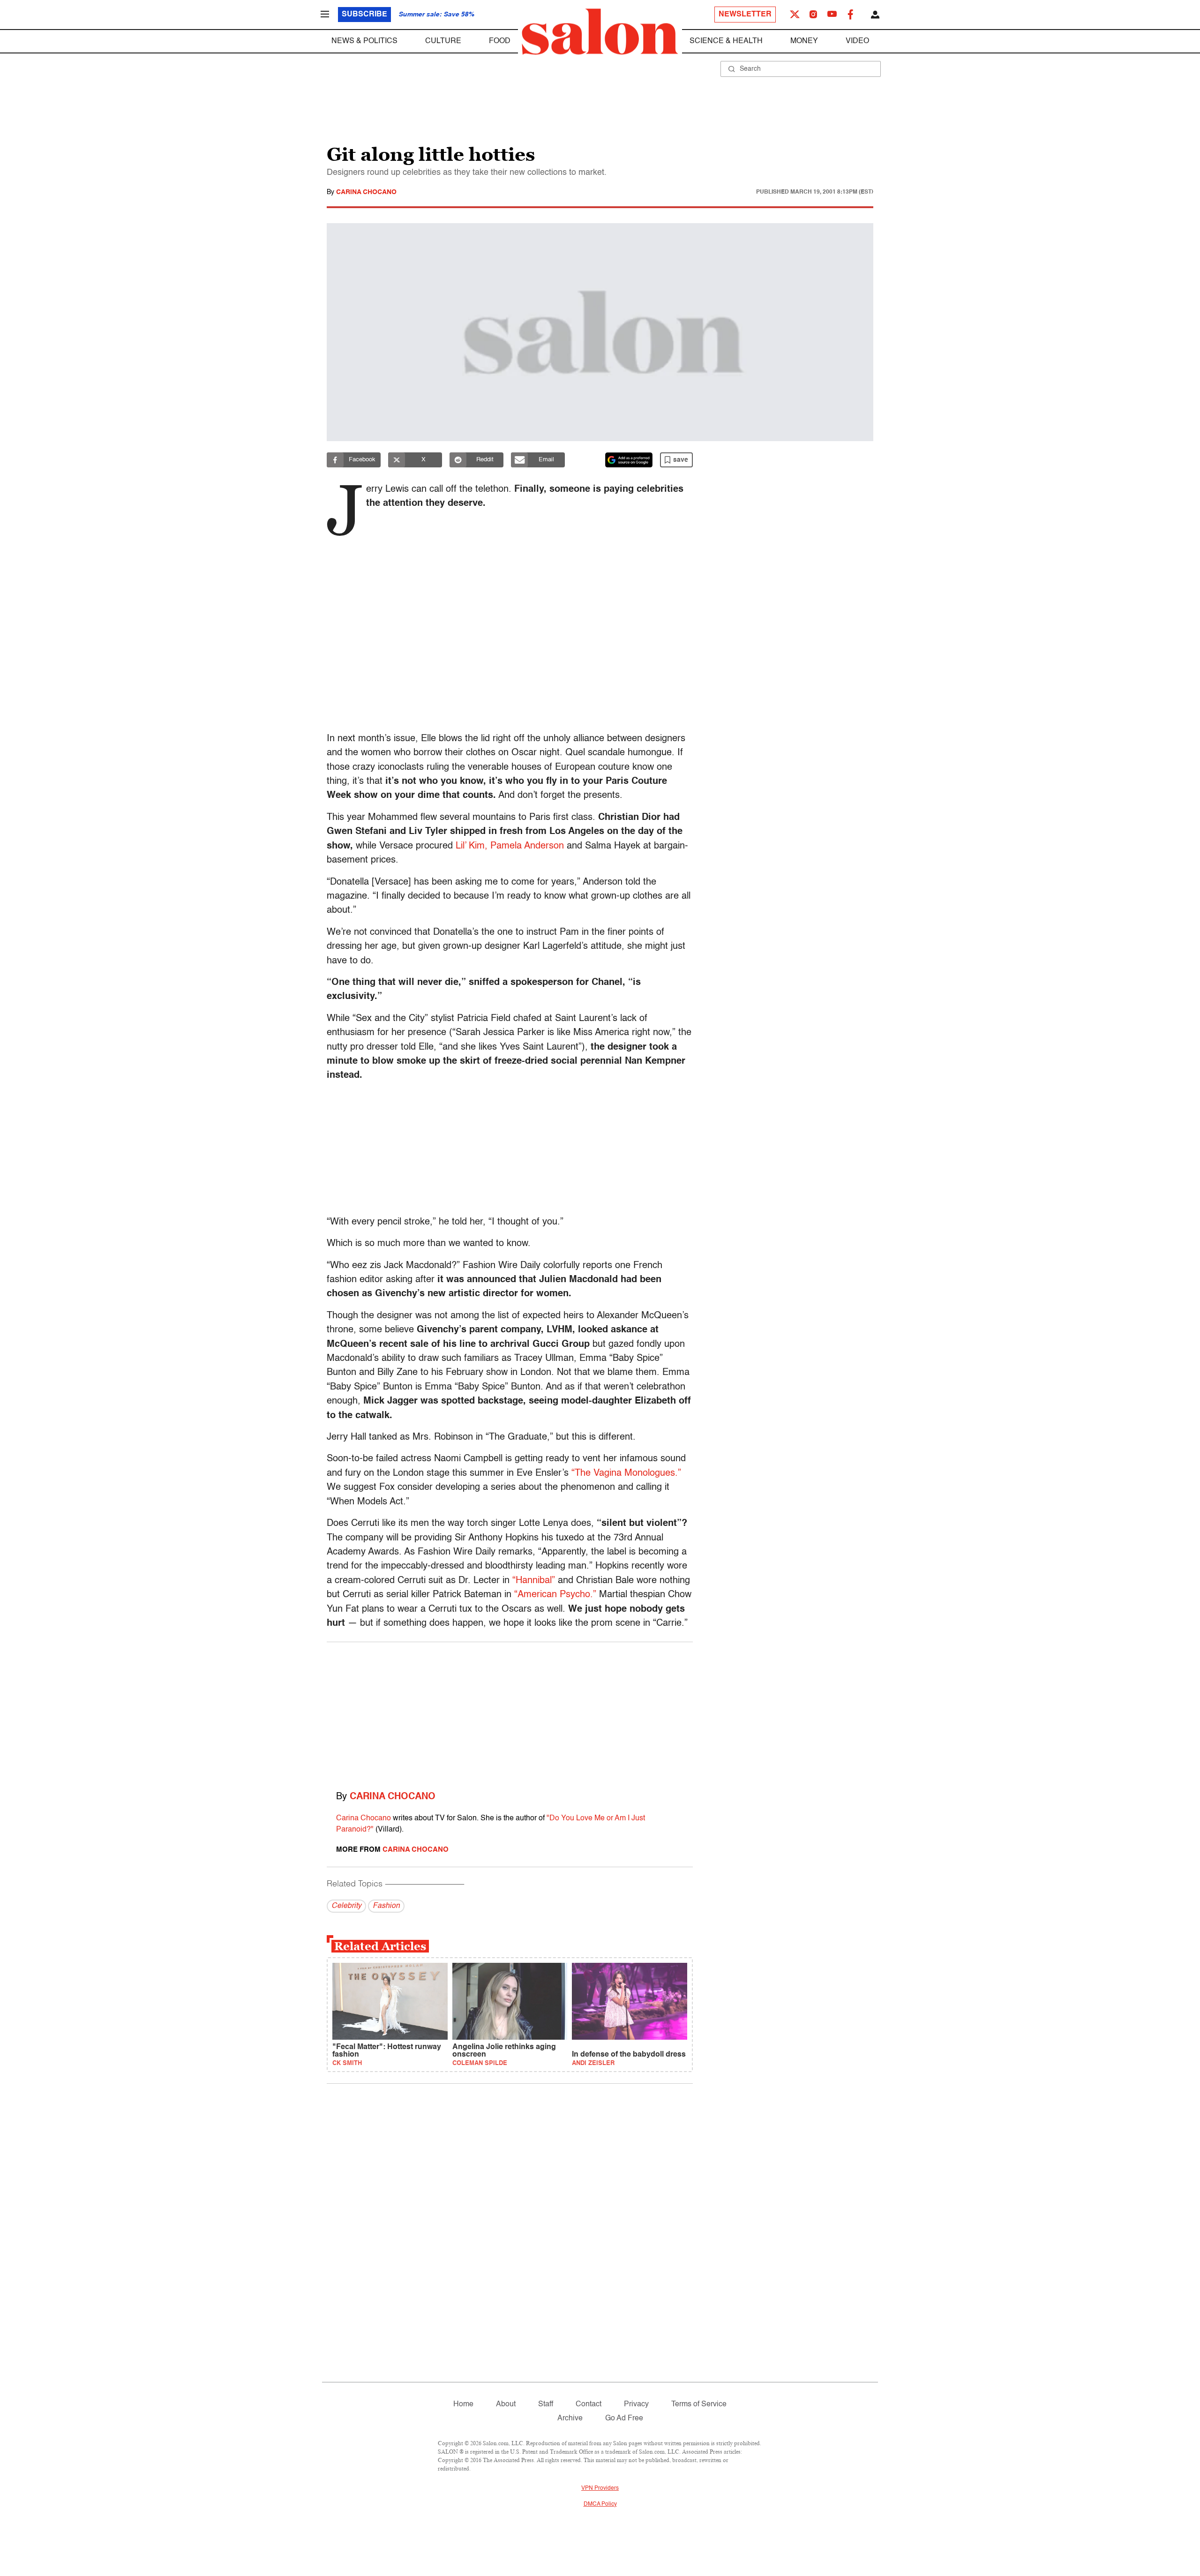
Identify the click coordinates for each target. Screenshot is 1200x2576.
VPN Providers (600, 2488)
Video (857, 41)
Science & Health (726, 41)
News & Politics (364, 41)
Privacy (636, 2404)
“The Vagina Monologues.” (626, 1473)
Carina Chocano (366, 192)
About (506, 2404)
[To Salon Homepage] (600, 32)
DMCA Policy (600, 2504)
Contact (589, 2404)
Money (804, 41)
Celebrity (346, 1906)
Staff (546, 2404)
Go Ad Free (624, 2418)
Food (500, 41)
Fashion (386, 1906)
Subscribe (364, 15)
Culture (443, 41)
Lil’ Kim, (472, 846)
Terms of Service (699, 2404)
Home (463, 2404)
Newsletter (745, 15)
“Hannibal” (534, 1581)
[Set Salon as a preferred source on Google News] (629, 460)
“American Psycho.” (555, 1595)
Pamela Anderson (527, 846)
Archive (570, 2418)
